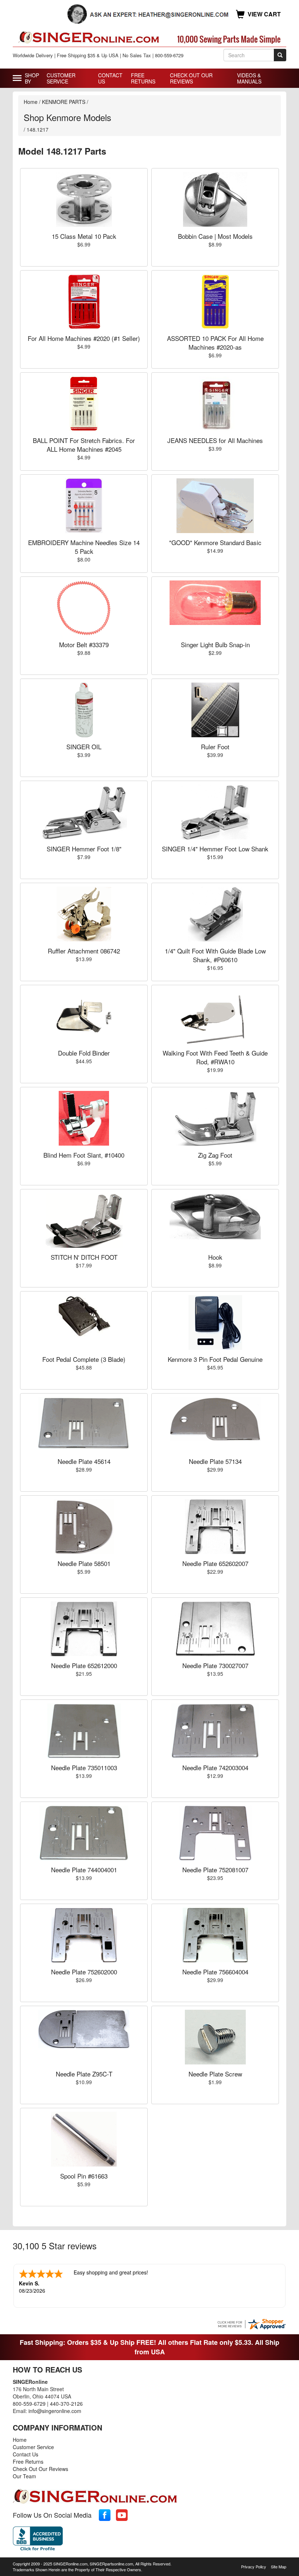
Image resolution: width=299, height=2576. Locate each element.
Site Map (279, 2567)
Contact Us (110, 78)
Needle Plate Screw (215, 2074)
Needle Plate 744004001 (84, 1870)
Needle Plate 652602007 (215, 1563)
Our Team (24, 2476)
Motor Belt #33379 (84, 644)
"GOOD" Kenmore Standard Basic (215, 542)
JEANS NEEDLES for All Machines (215, 440)
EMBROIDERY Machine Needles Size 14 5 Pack (84, 547)
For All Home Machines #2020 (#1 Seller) (84, 338)
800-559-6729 (29, 2404)
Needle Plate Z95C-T (84, 2074)
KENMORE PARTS (64, 102)
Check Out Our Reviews (191, 78)
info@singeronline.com (55, 2411)
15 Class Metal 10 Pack (84, 236)
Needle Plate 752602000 (84, 1972)
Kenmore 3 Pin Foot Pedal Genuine (215, 1359)
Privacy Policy (254, 2567)
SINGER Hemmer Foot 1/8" (84, 849)
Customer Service (61, 78)
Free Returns (143, 78)
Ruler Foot (215, 747)
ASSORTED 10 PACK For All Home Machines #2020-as (215, 343)
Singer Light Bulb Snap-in (215, 644)
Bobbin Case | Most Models (215, 236)
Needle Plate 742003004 (215, 1767)
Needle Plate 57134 (215, 1461)
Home (31, 102)
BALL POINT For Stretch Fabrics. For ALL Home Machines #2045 (84, 445)
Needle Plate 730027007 (215, 1665)
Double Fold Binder (84, 1053)
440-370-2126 (66, 2404)
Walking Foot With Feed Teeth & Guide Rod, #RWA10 (215, 1057)
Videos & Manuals (249, 78)
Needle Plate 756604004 (215, 1972)
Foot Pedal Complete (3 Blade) (84, 1359)
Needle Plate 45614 (84, 1461)
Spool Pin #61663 (84, 2176)
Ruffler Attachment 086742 (84, 951)
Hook (215, 1257)
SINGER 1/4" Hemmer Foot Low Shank (215, 849)
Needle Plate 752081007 (215, 1870)
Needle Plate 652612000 (84, 1665)
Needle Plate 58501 (84, 1563)
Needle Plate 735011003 (84, 1767)
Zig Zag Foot (215, 1155)
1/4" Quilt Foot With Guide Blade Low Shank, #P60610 (215, 955)
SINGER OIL (84, 747)
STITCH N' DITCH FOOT (84, 1257)
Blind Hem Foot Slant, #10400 (84, 1155)
